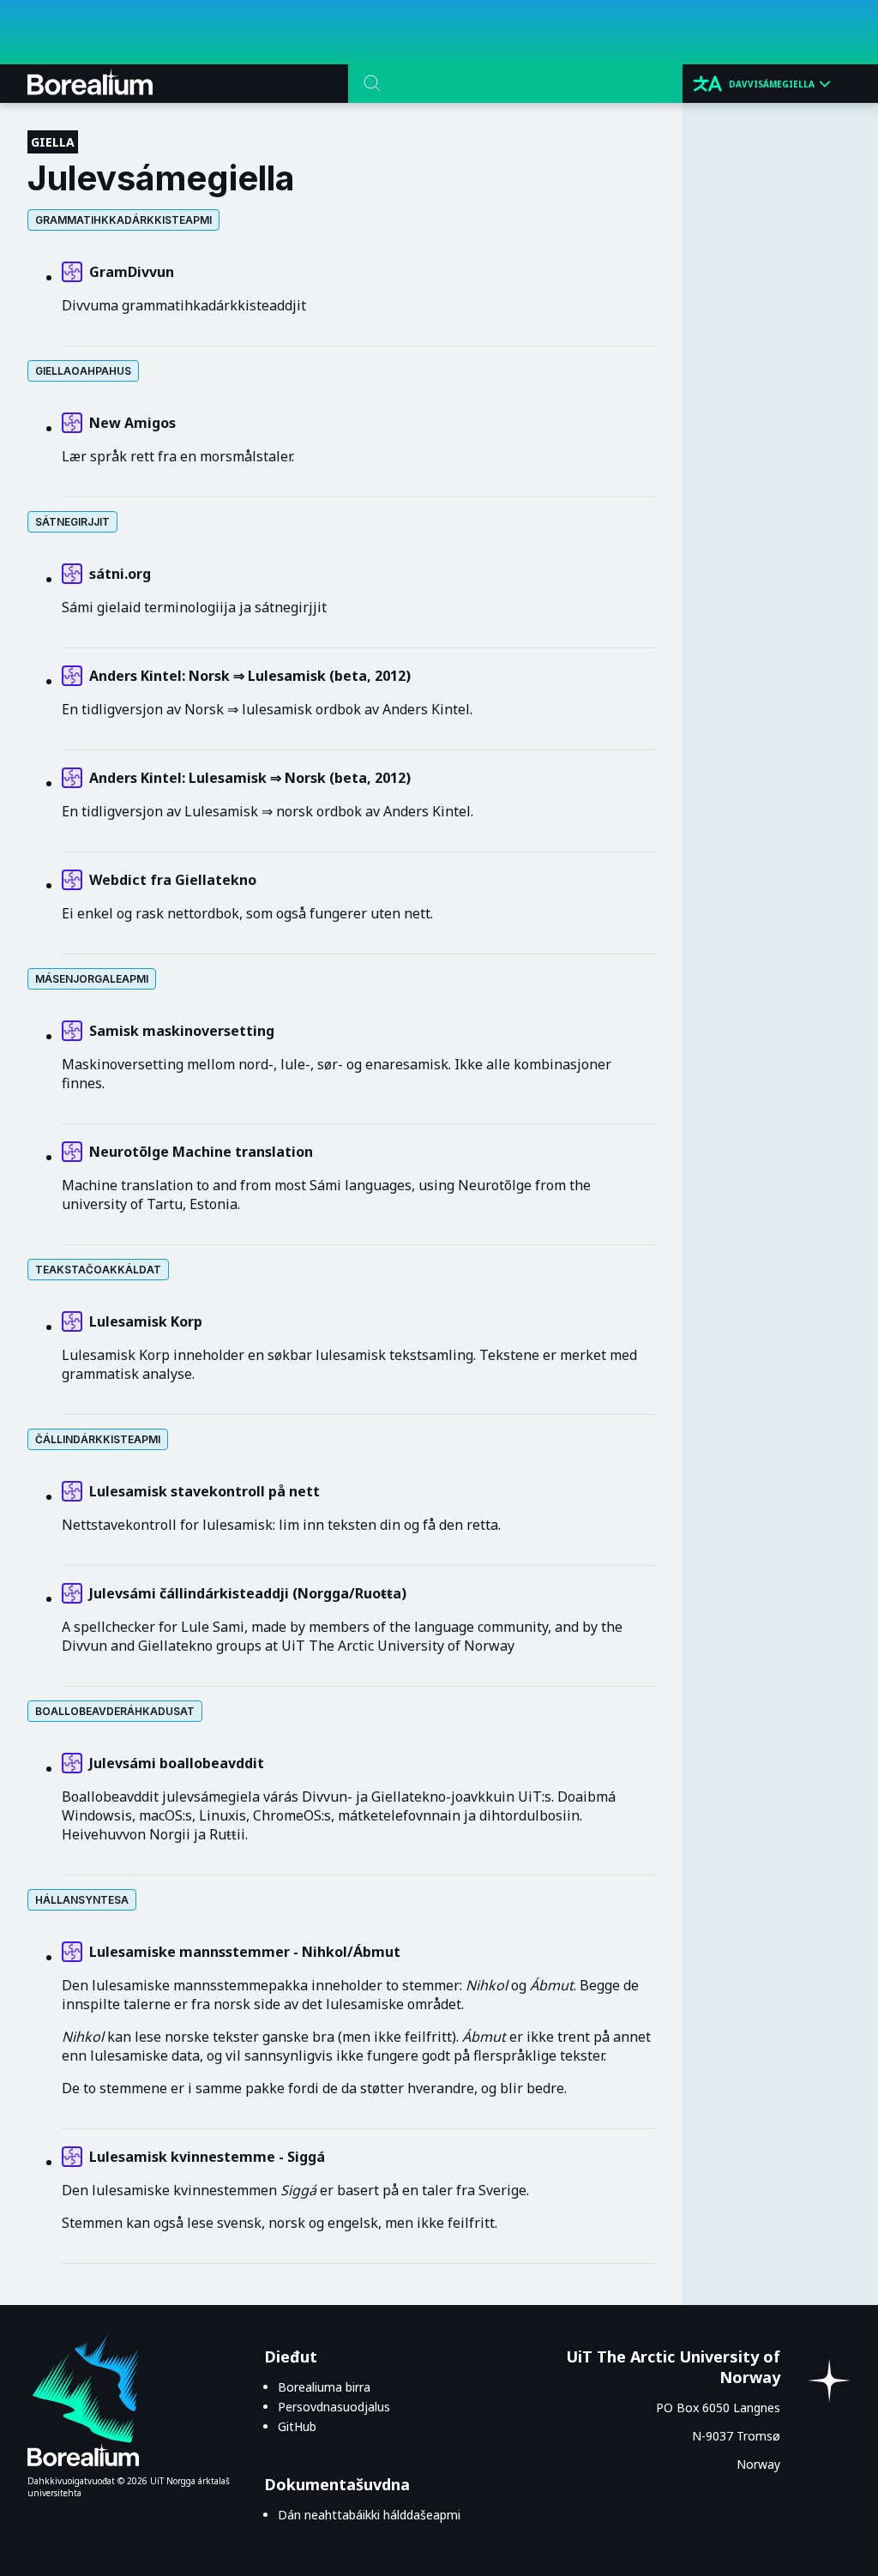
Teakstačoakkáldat (98, 1270)
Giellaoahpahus (83, 371)
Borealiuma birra (324, 2387)
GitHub (297, 2426)
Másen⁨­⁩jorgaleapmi (92, 979)
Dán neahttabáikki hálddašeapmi (369, 2515)
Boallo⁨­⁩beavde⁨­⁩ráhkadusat (115, 1711)
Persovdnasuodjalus (334, 2407)
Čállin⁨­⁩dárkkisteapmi (98, 1439)
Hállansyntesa (82, 1900)
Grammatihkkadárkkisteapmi (123, 220)
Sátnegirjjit (72, 522)
